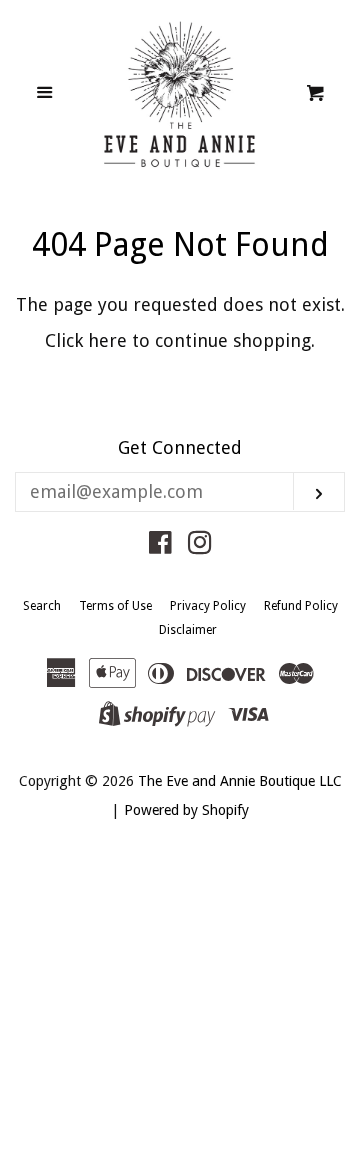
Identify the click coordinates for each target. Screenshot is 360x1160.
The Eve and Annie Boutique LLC (240, 781)
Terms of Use (115, 606)
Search (42, 606)
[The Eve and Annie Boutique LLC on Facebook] (160, 545)
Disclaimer (188, 630)
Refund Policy (301, 606)
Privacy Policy (208, 606)
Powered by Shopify (186, 810)
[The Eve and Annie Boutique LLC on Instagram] (200, 545)
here (107, 340)
